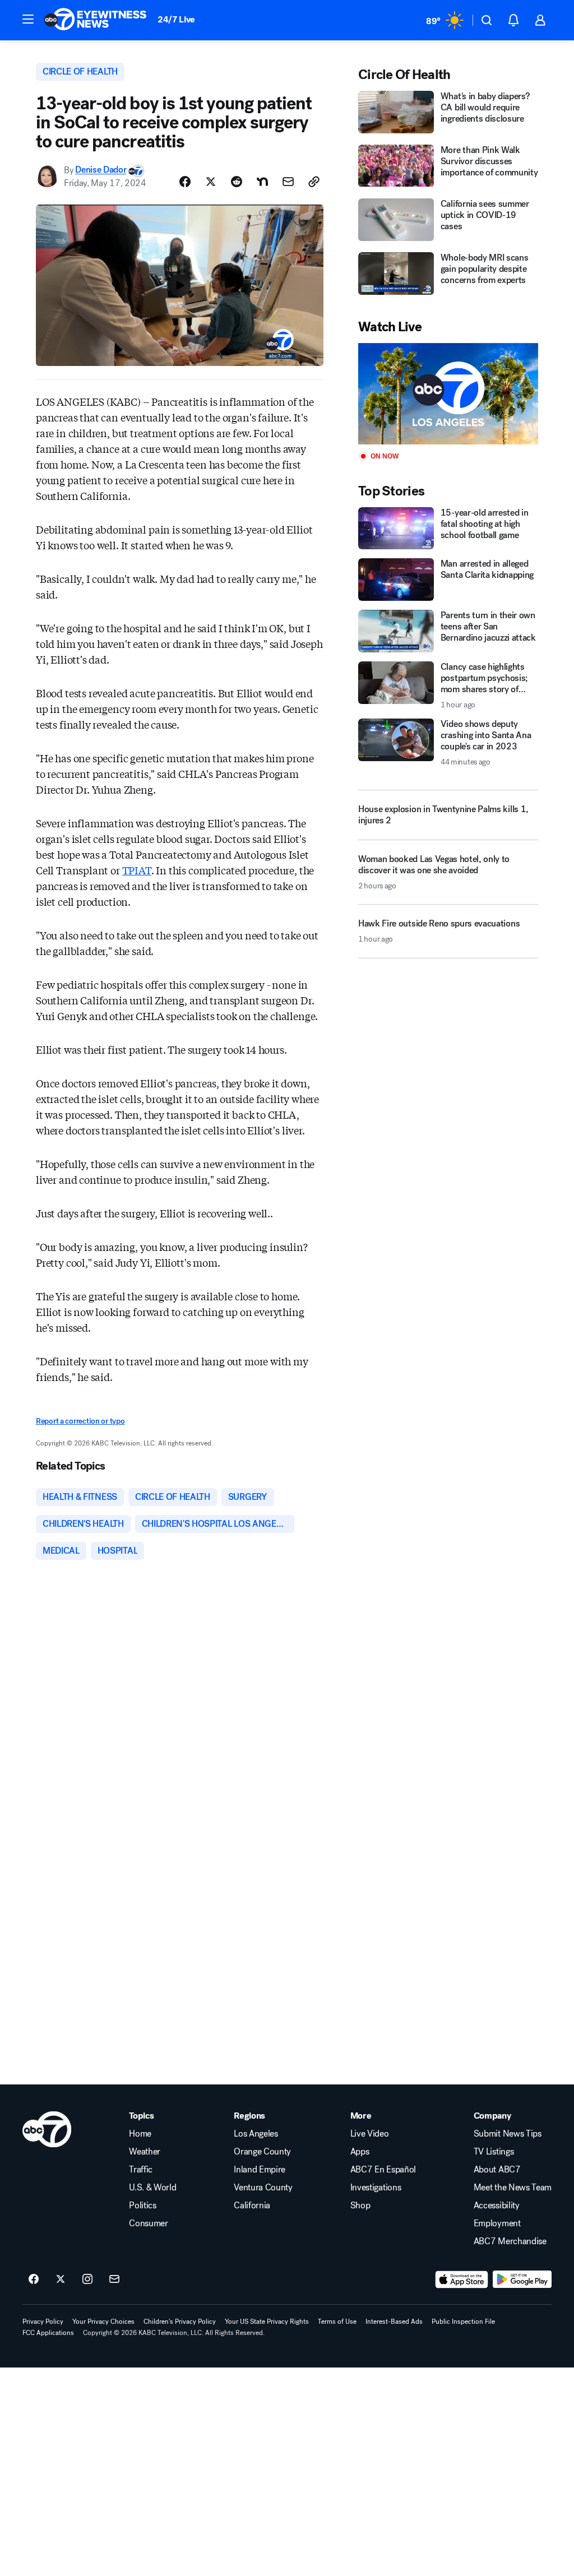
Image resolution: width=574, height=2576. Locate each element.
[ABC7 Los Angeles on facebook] (34, 2280)
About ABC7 (497, 2170)
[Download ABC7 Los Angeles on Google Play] (522, 2280)
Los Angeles (256, 2134)
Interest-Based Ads (394, 2322)
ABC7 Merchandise (510, 2241)
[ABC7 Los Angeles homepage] (95, 20)
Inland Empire (260, 2170)
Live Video (370, 2134)
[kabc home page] (47, 2129)
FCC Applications (48, 2333)
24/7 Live (176, 19)
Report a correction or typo (80, 1421)
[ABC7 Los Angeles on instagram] (87, 2280)
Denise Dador (101, 170)
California (252, 2206)
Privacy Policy (43, 2322)
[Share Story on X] (211, 182)
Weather (145, 2152)
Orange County (262, 2152)
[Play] (448, 394)
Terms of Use (337, 2322)
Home (140, 2134)
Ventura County (263, 2188)
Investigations (376, 2188)
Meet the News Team (513, 2188)
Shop (360, 2206)
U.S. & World (152, 2188)
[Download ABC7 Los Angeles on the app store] (462, 2280)
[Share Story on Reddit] (237, 182)
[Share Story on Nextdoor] (262, 182)
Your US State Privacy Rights (267, 2322)
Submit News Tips (508, 2134)
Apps (360, 2152)
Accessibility (497, 2206)
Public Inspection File (463, 2322)
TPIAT (137, 870)
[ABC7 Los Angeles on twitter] (61, 2280)
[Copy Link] (314, 182)
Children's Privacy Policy (180, 2322)
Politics (142, 2206)
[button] (28, 19)
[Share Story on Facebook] (185, 182)
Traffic (141, 2170)
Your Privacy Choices (103, 2322)
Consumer (148, 2223)
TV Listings (494, 2152)
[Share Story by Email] (288, 182)
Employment (497, 2223)
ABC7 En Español (383, 2170)
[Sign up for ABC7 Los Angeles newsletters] (114, 2280)
